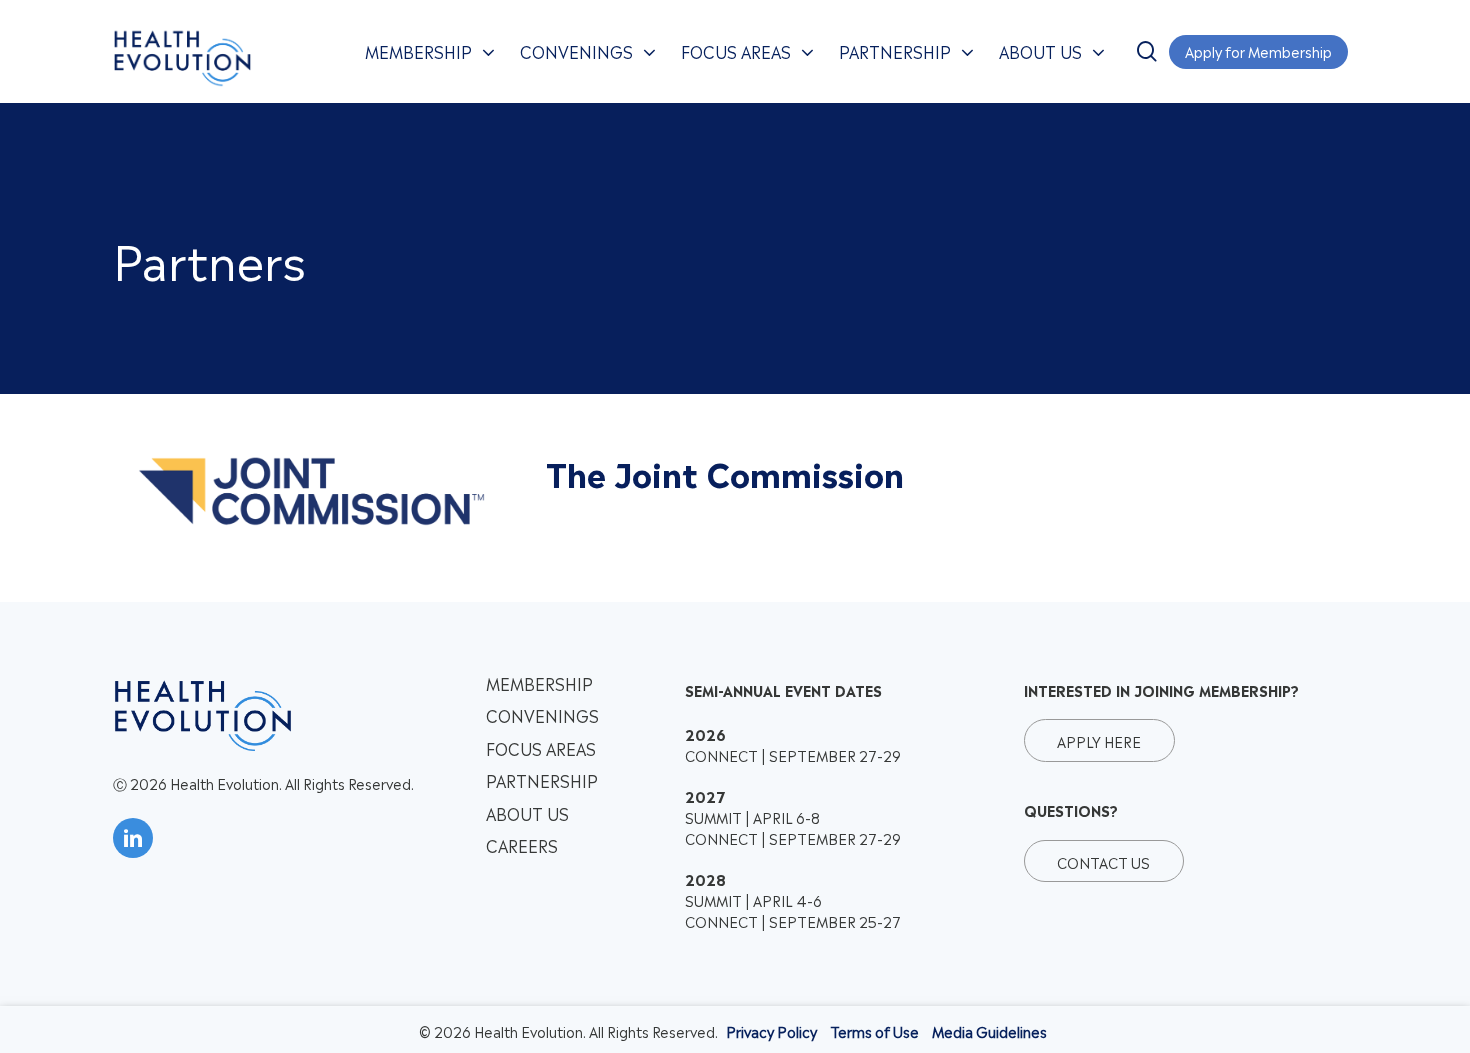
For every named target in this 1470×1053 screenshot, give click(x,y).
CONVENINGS (542, 715)
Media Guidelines (989, 1030)
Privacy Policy (771, 1030)
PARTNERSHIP (542, 780)
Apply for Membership (1258, 50)
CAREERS (522, 845)
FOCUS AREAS (541, 748)
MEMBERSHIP (539, 683)
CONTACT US (1103, 860)
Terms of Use (874, 1030)
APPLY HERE (1099, 740)
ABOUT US (527, 813)
